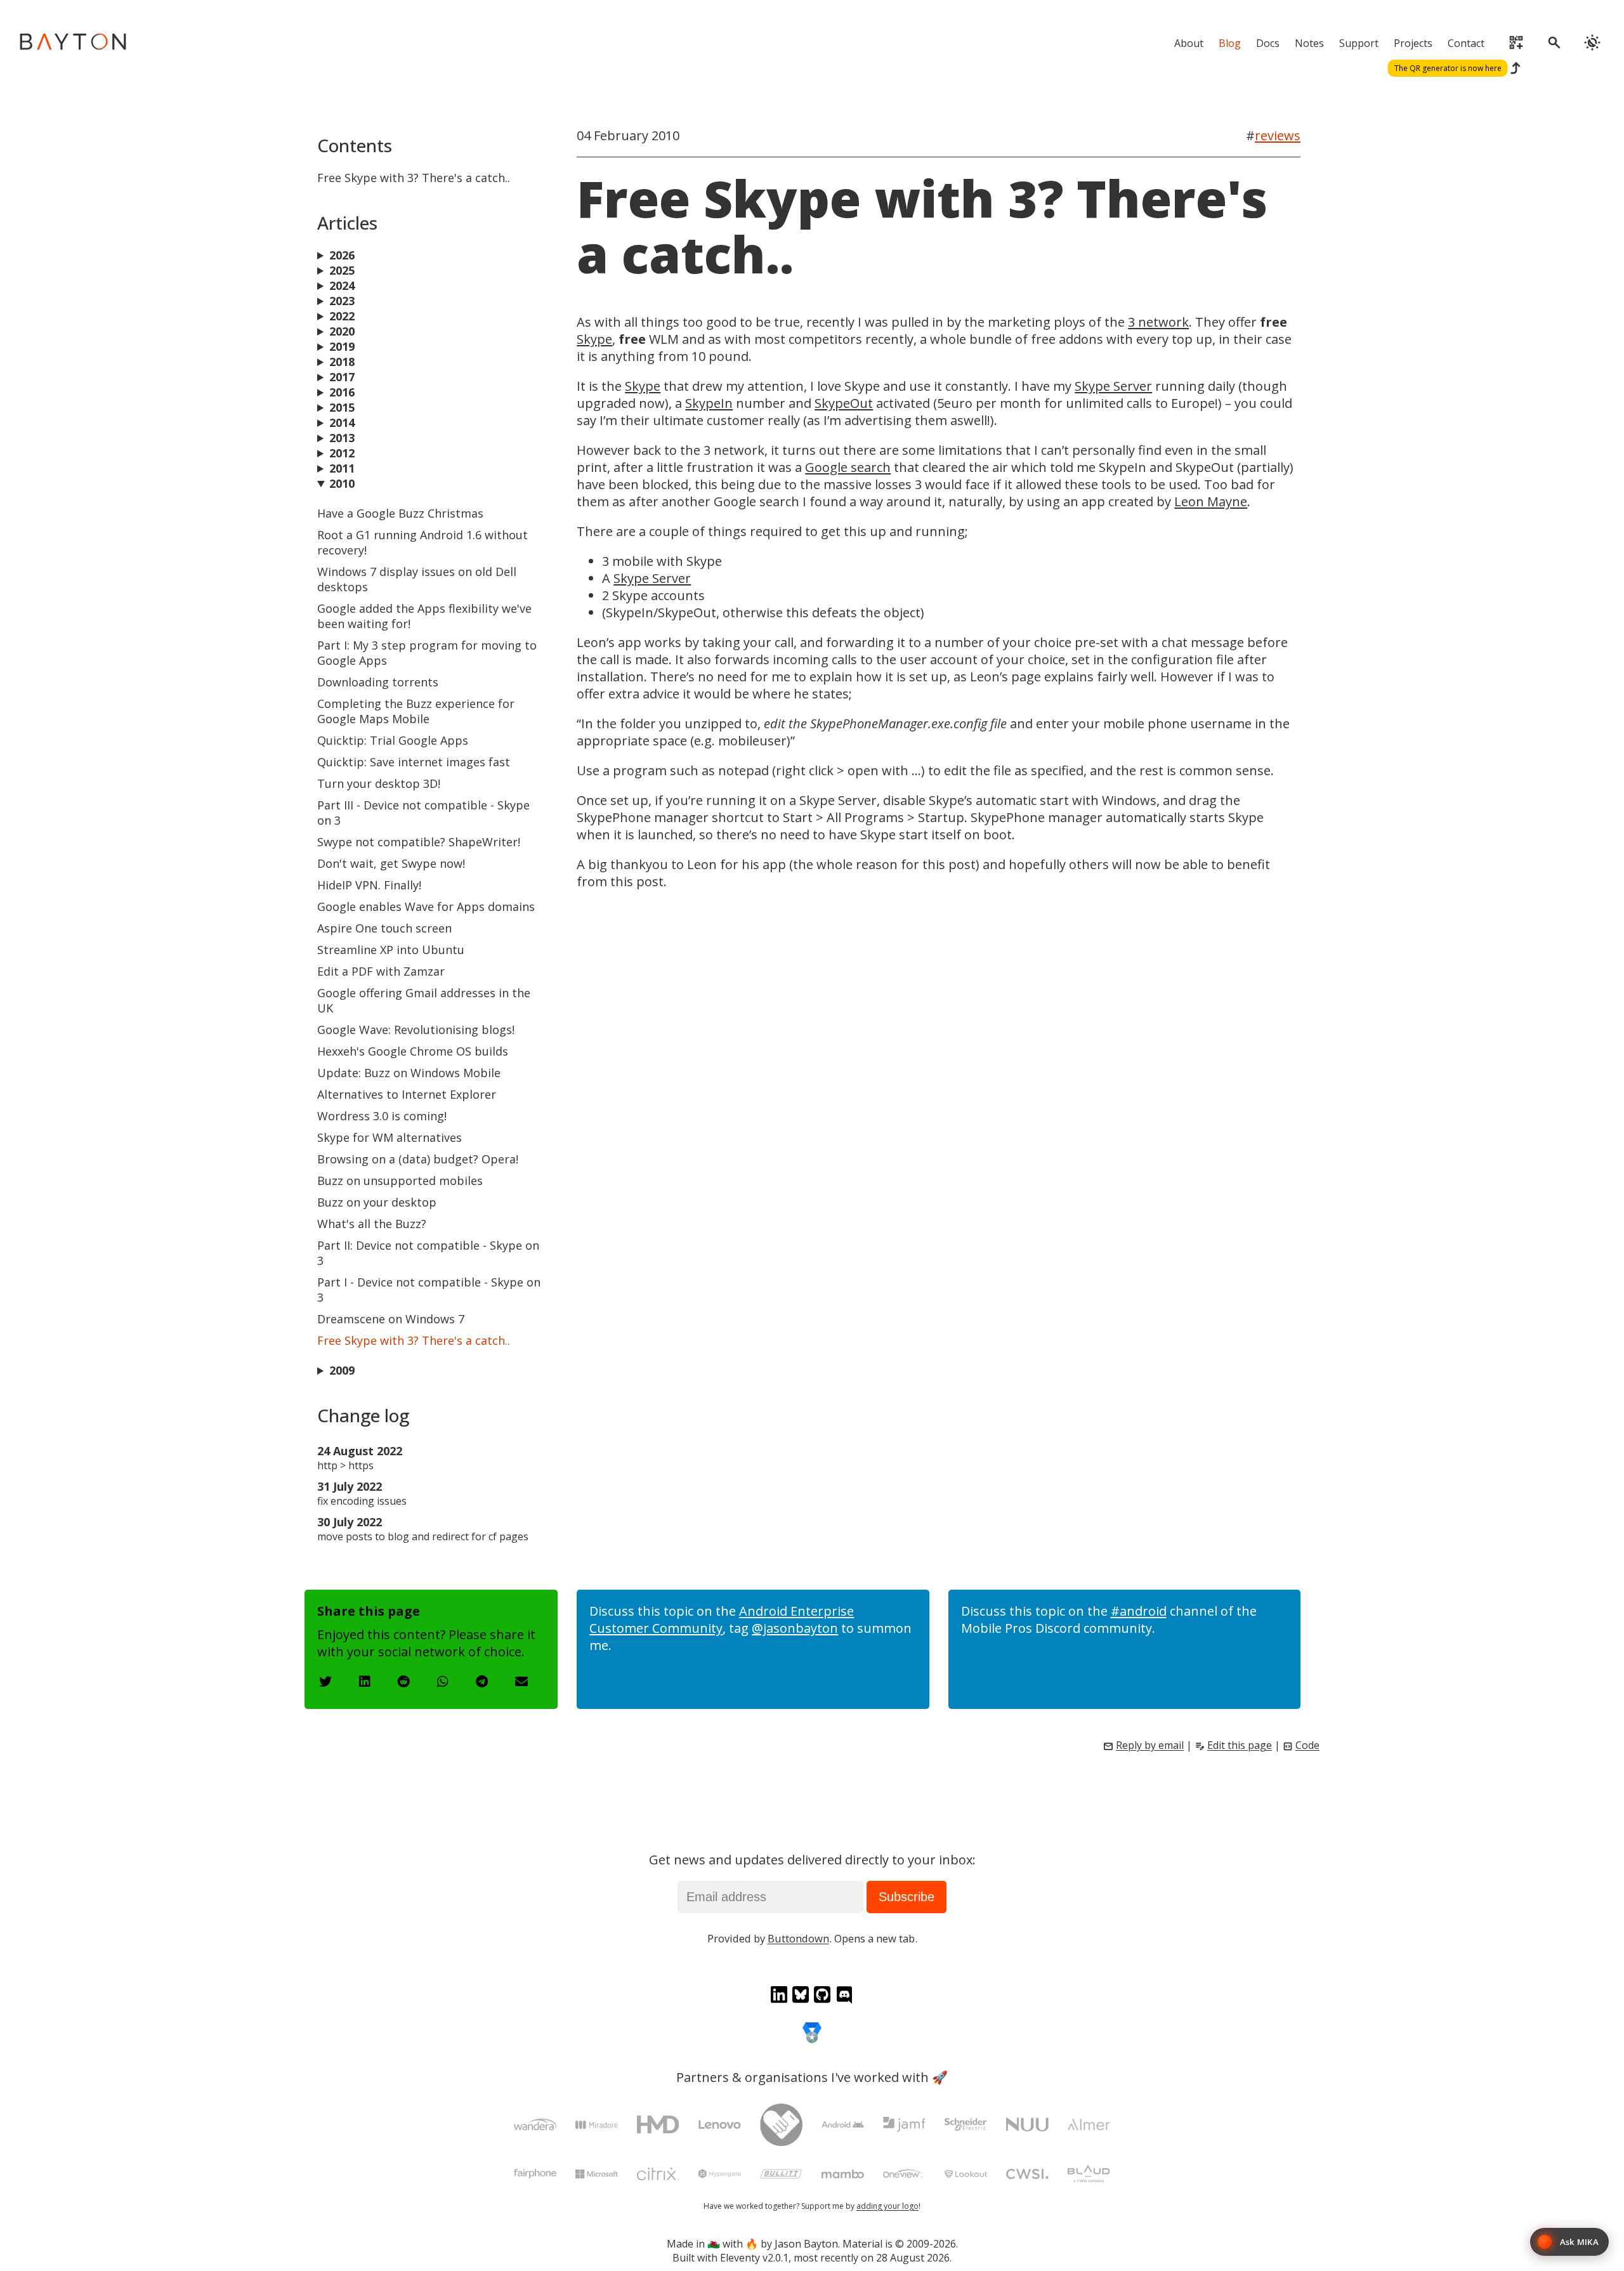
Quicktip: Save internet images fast (414, 762)
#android (1139, 1611)
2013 (342, 438)
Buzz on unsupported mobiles (400, 1181)
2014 (342, 422)
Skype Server (1113, 386)
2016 (342, 392)
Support (1359, 43)
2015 (342, 407)
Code (1307, 1745)
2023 (342, 301)
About (1189, 43)
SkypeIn (709, 403)
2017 (342, 377)
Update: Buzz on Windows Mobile (409, 1073)
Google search (848, 467)
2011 (342, 468)
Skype (594, 339)
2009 (342, 1370)
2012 (342, 453)
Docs (1268, 43)
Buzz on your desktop (377, 1202)
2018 (342, 362)
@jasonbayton (795, 1628)
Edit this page (1240, 1745)
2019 (342, 346)
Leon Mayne (1211, 501)
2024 (342, 285)
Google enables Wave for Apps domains (426, 906)
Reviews (1278, 135)
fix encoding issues (362, 1501)
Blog (1230, 43)
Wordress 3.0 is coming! (382, 1116)
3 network (1158, 322)
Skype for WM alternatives (390, 1137)
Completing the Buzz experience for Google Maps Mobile (416, 711)
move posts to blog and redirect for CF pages (423, 1536)
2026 (342, 255)
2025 (342, 270)
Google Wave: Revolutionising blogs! (416, 1030)
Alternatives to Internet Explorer (407, 1094)
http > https (345, 1465)
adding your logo (887, 2206)
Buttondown (798, 1938)
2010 (342, 483)
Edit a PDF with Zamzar (381, 971)
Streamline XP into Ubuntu (391, 950)
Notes (1309, 43)
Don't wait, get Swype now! (391, 863)
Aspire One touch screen (384, 928)
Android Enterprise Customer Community (722, 1620)
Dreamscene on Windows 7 (391, 1319)
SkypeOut (844, 403)
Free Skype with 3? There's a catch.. (414, 1340)
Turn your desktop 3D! (379, 783)
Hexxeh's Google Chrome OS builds (413, 1051)
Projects (1413, 43)
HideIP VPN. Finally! (369, 885)
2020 (342, 331)
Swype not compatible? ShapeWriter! (419, 842)
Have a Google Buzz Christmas (400, 513)
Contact (1466, 43)
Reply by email (1150, 1745)
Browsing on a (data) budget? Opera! (418, 1159)
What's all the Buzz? (372, 1224)
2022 (342, 316)
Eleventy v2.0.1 (754, 2258)
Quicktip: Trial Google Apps (393, 740)
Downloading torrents (378, 682)
